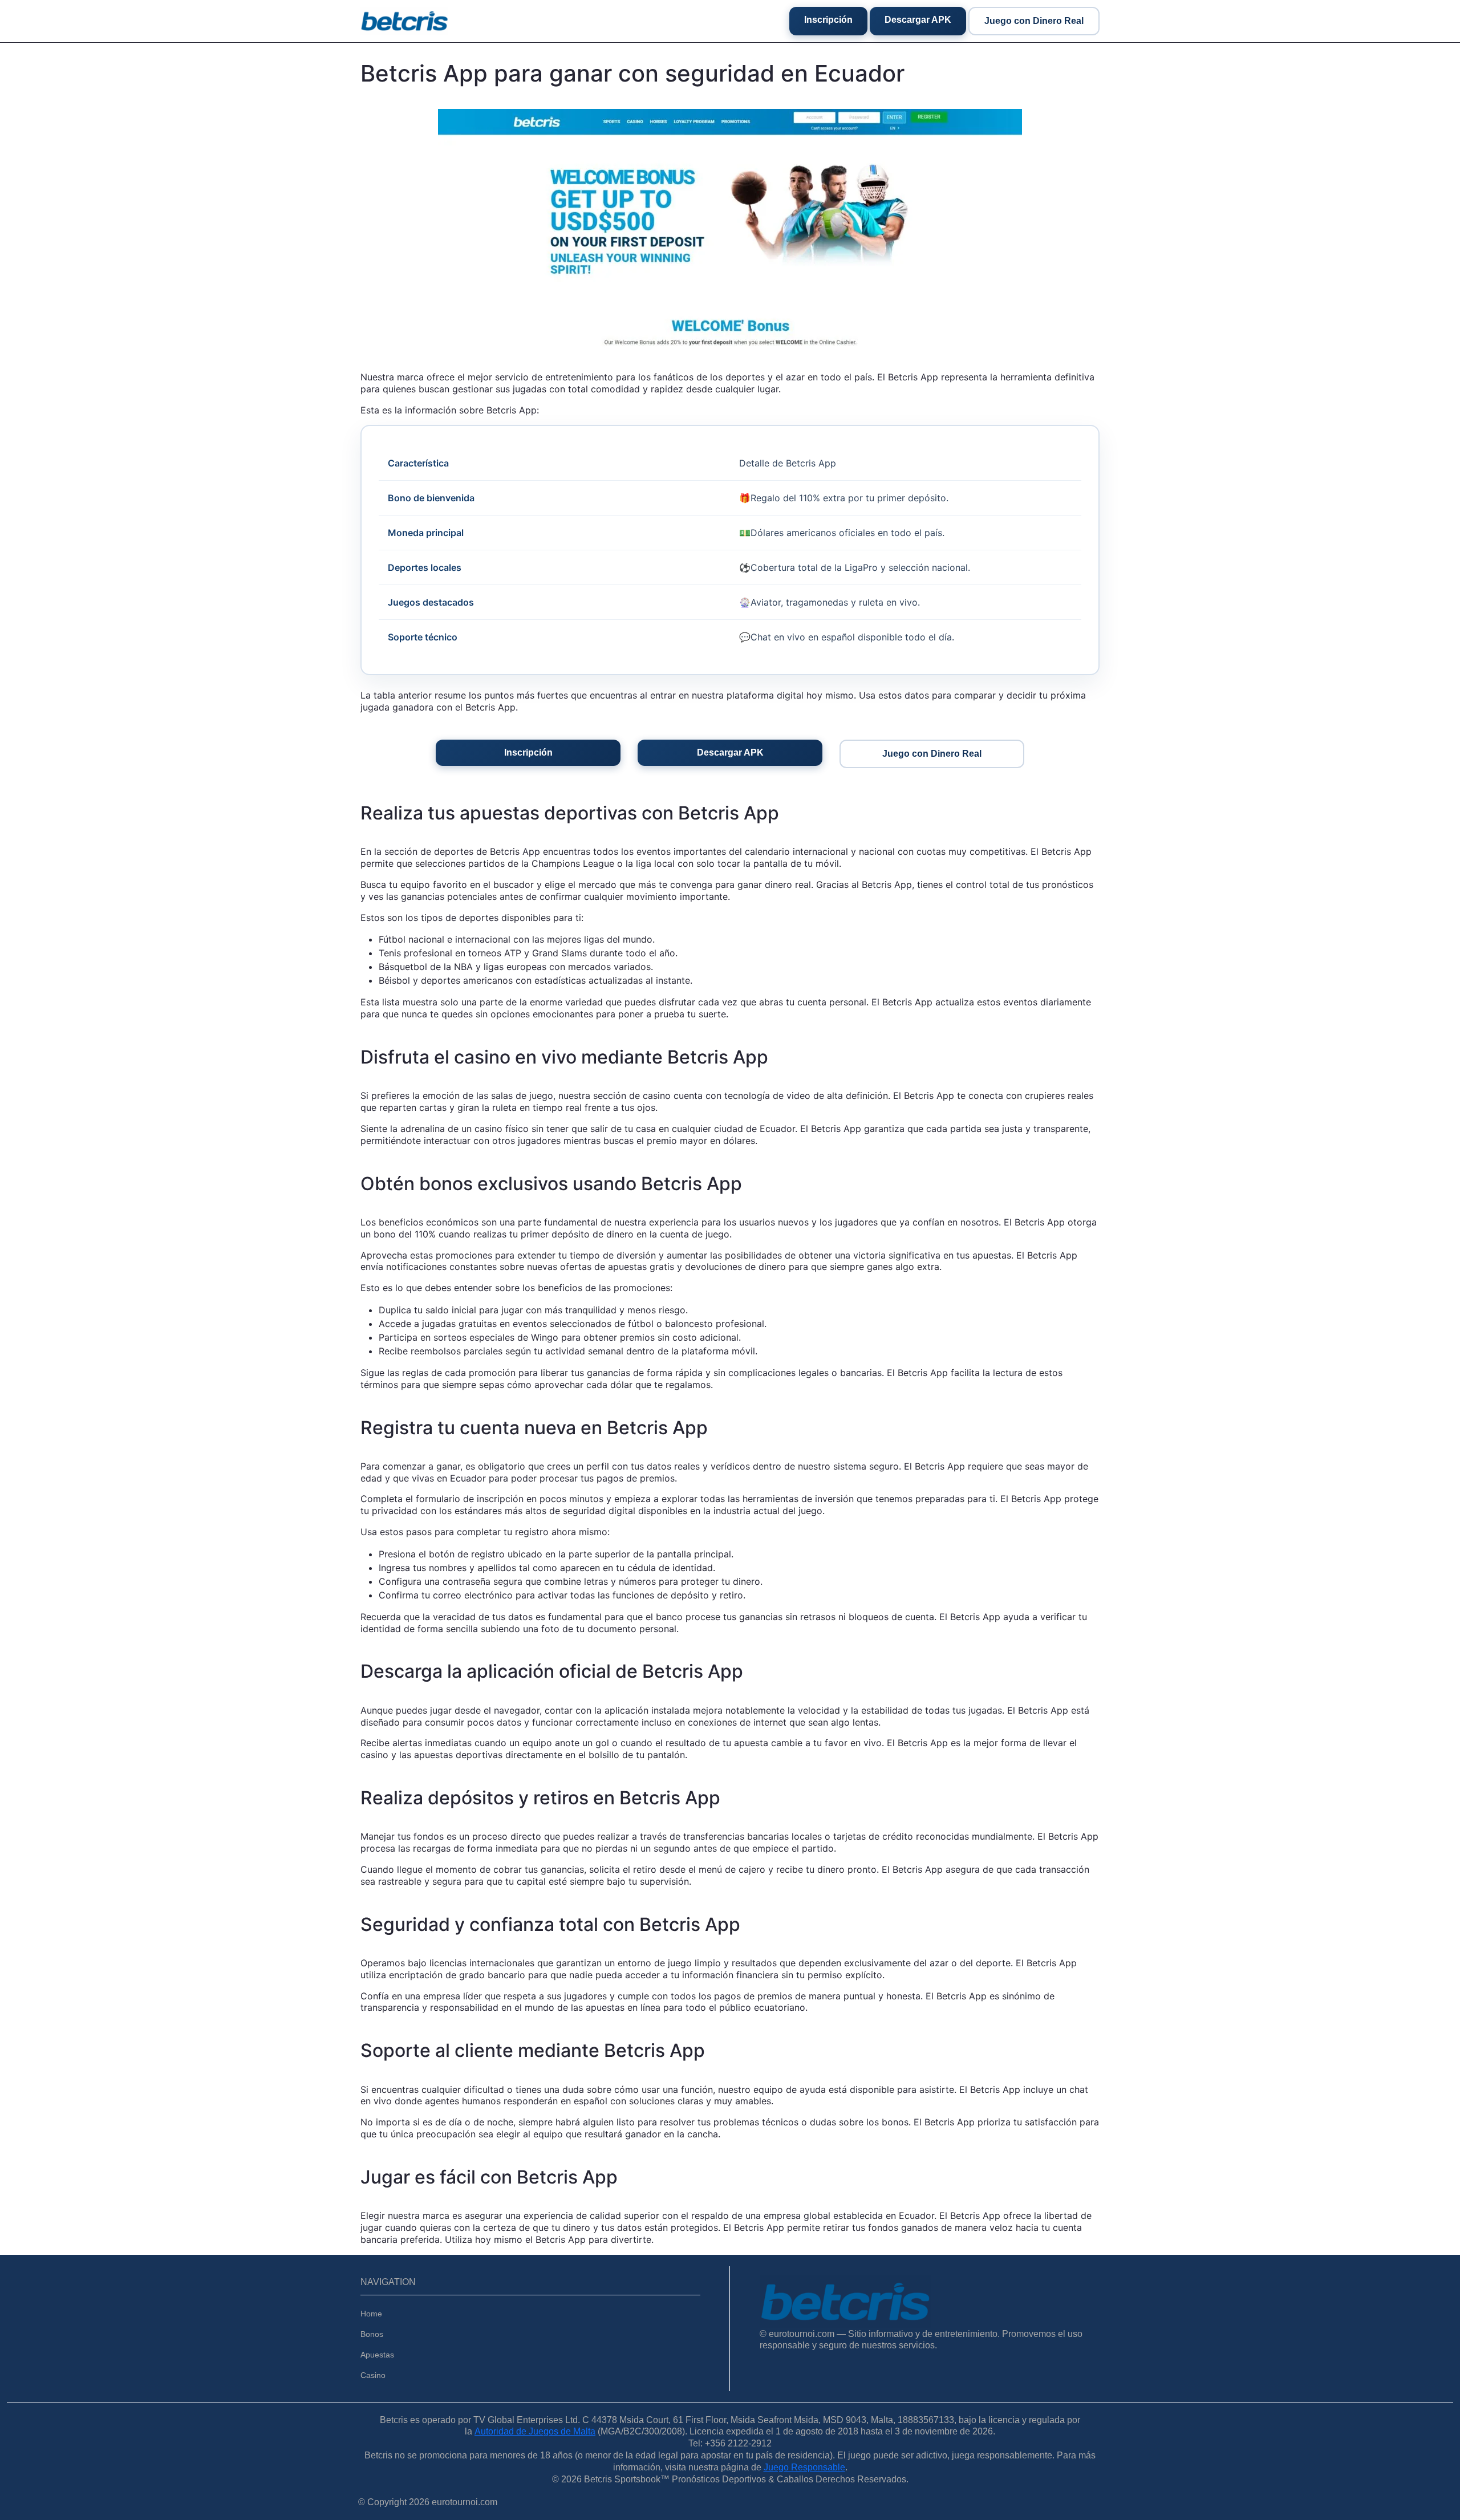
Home (371, 2314)
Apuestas (377, 2355)
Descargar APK (918, 20)
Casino (373, 2375)
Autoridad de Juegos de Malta (535, 2431)
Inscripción (828, 20)
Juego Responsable (804, 2467)
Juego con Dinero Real (1034, 21)
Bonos (372, 2334)
